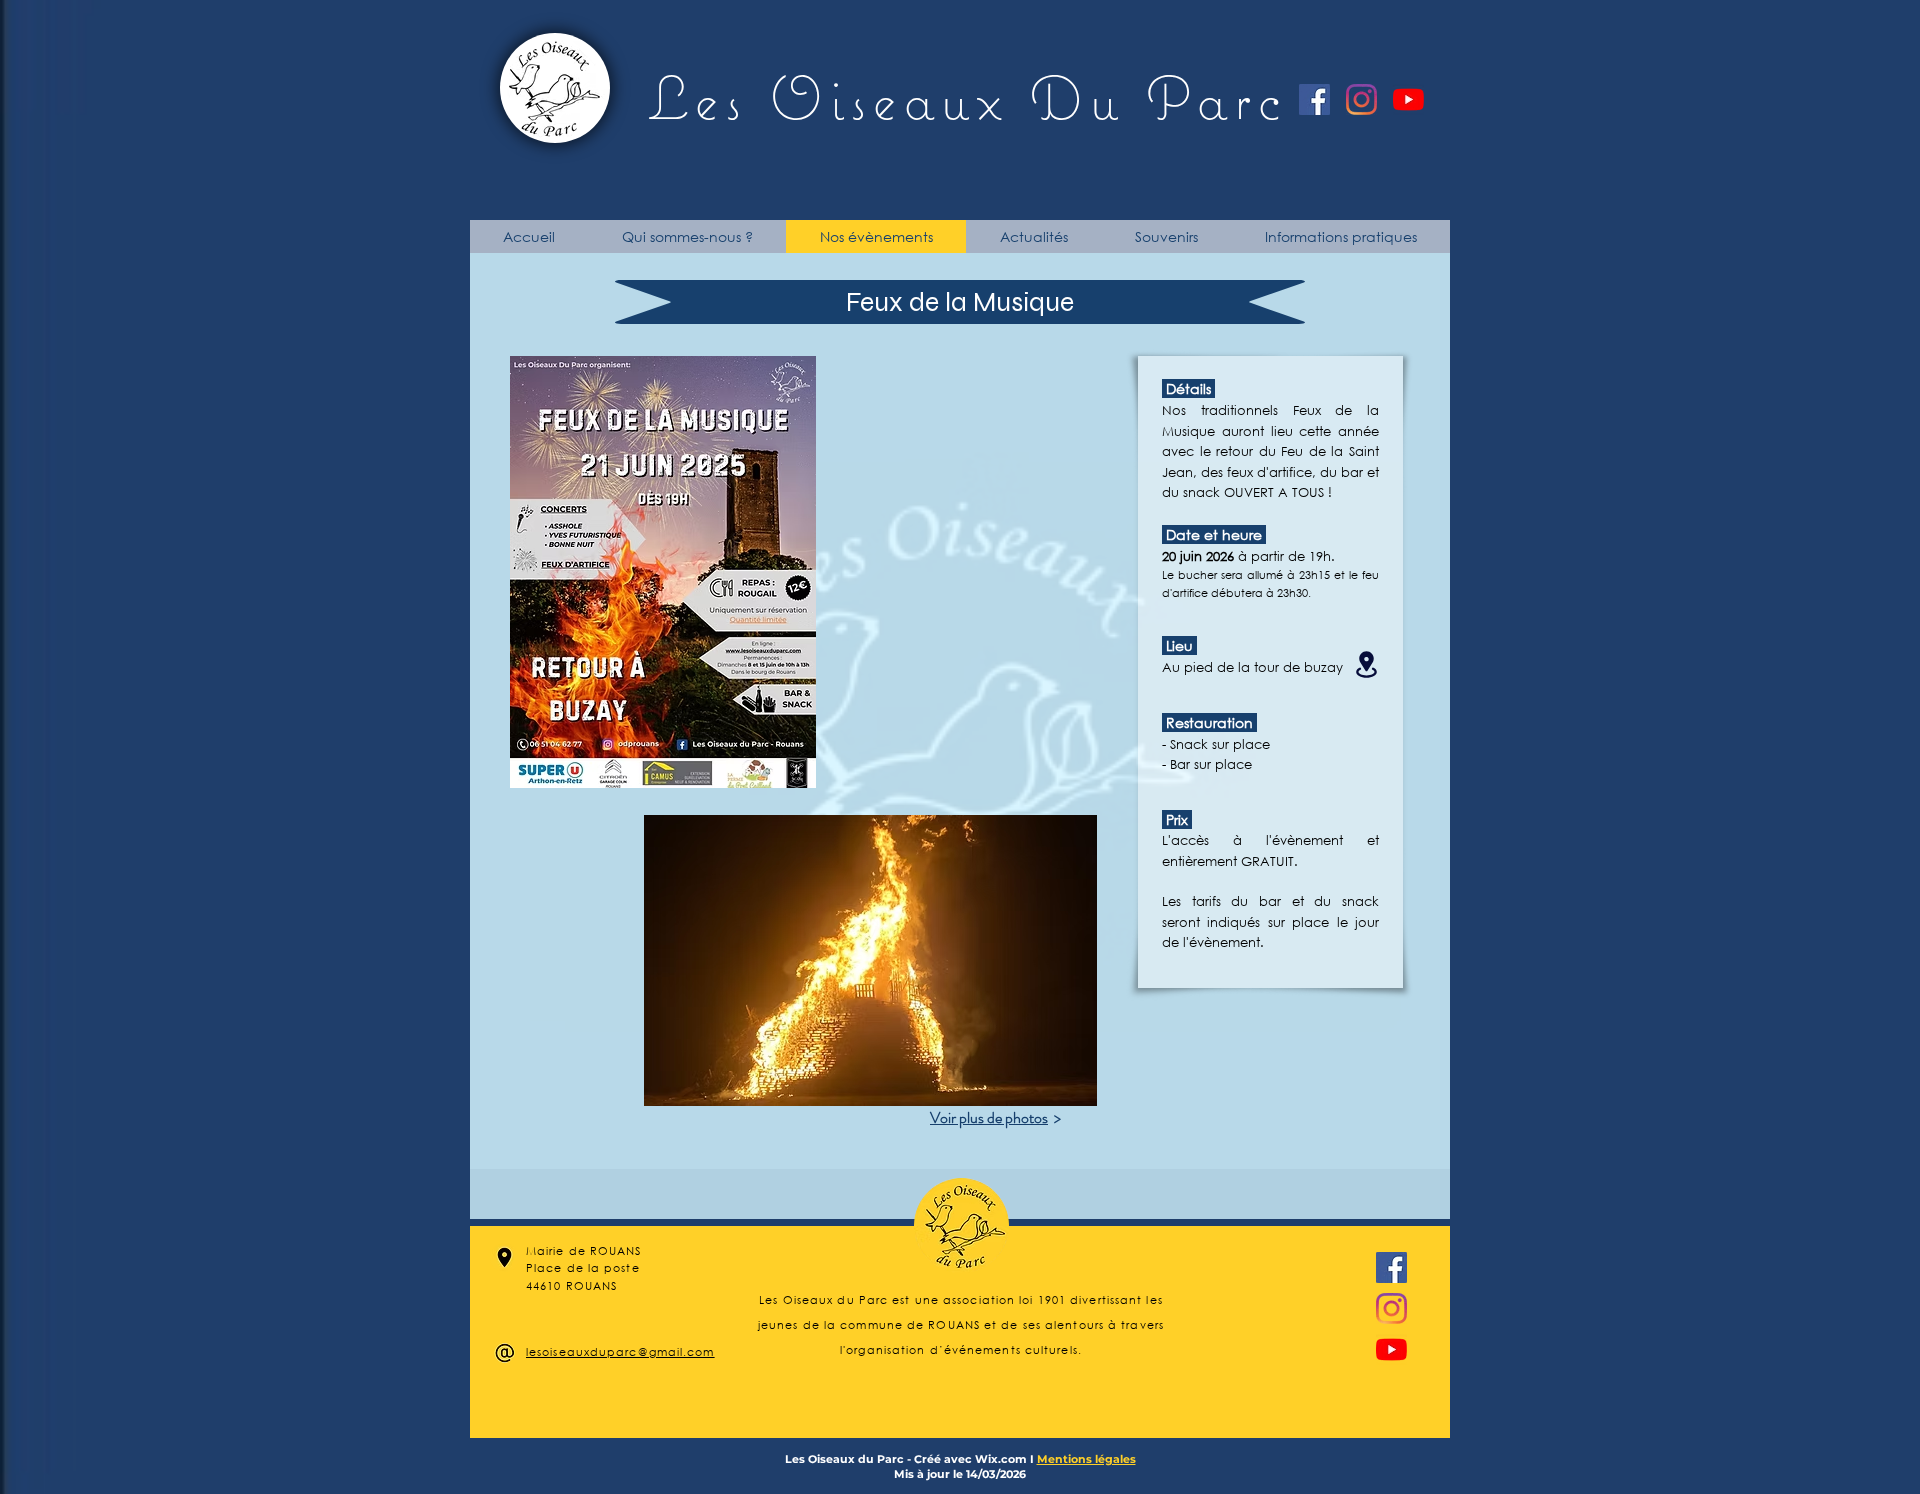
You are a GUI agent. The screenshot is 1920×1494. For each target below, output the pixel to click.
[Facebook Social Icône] (1314, 99)
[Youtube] (1408, 99)
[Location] (1366, 664)
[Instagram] (1361, 99)
